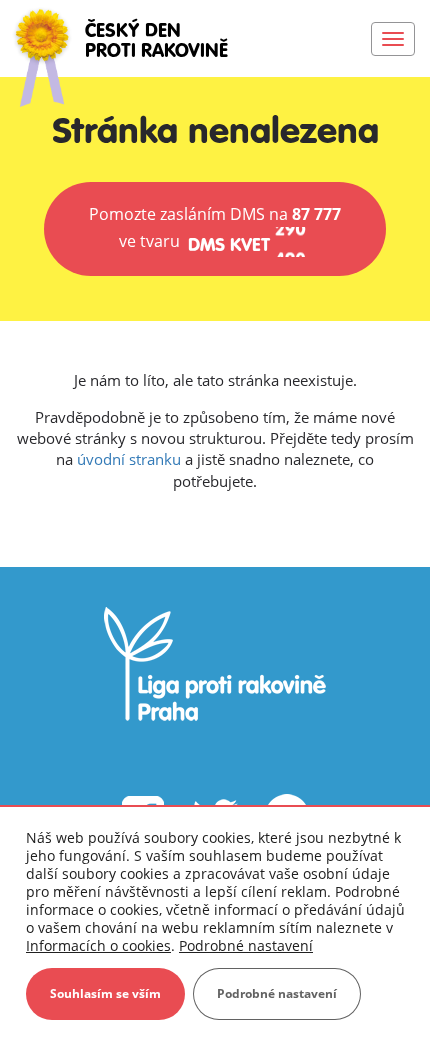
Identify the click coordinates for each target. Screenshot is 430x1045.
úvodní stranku (129, 459)
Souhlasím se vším (105, 993)
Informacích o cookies (98, 945)
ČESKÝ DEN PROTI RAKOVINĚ (156, 41)
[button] (215, 229)
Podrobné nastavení (246, 946)
